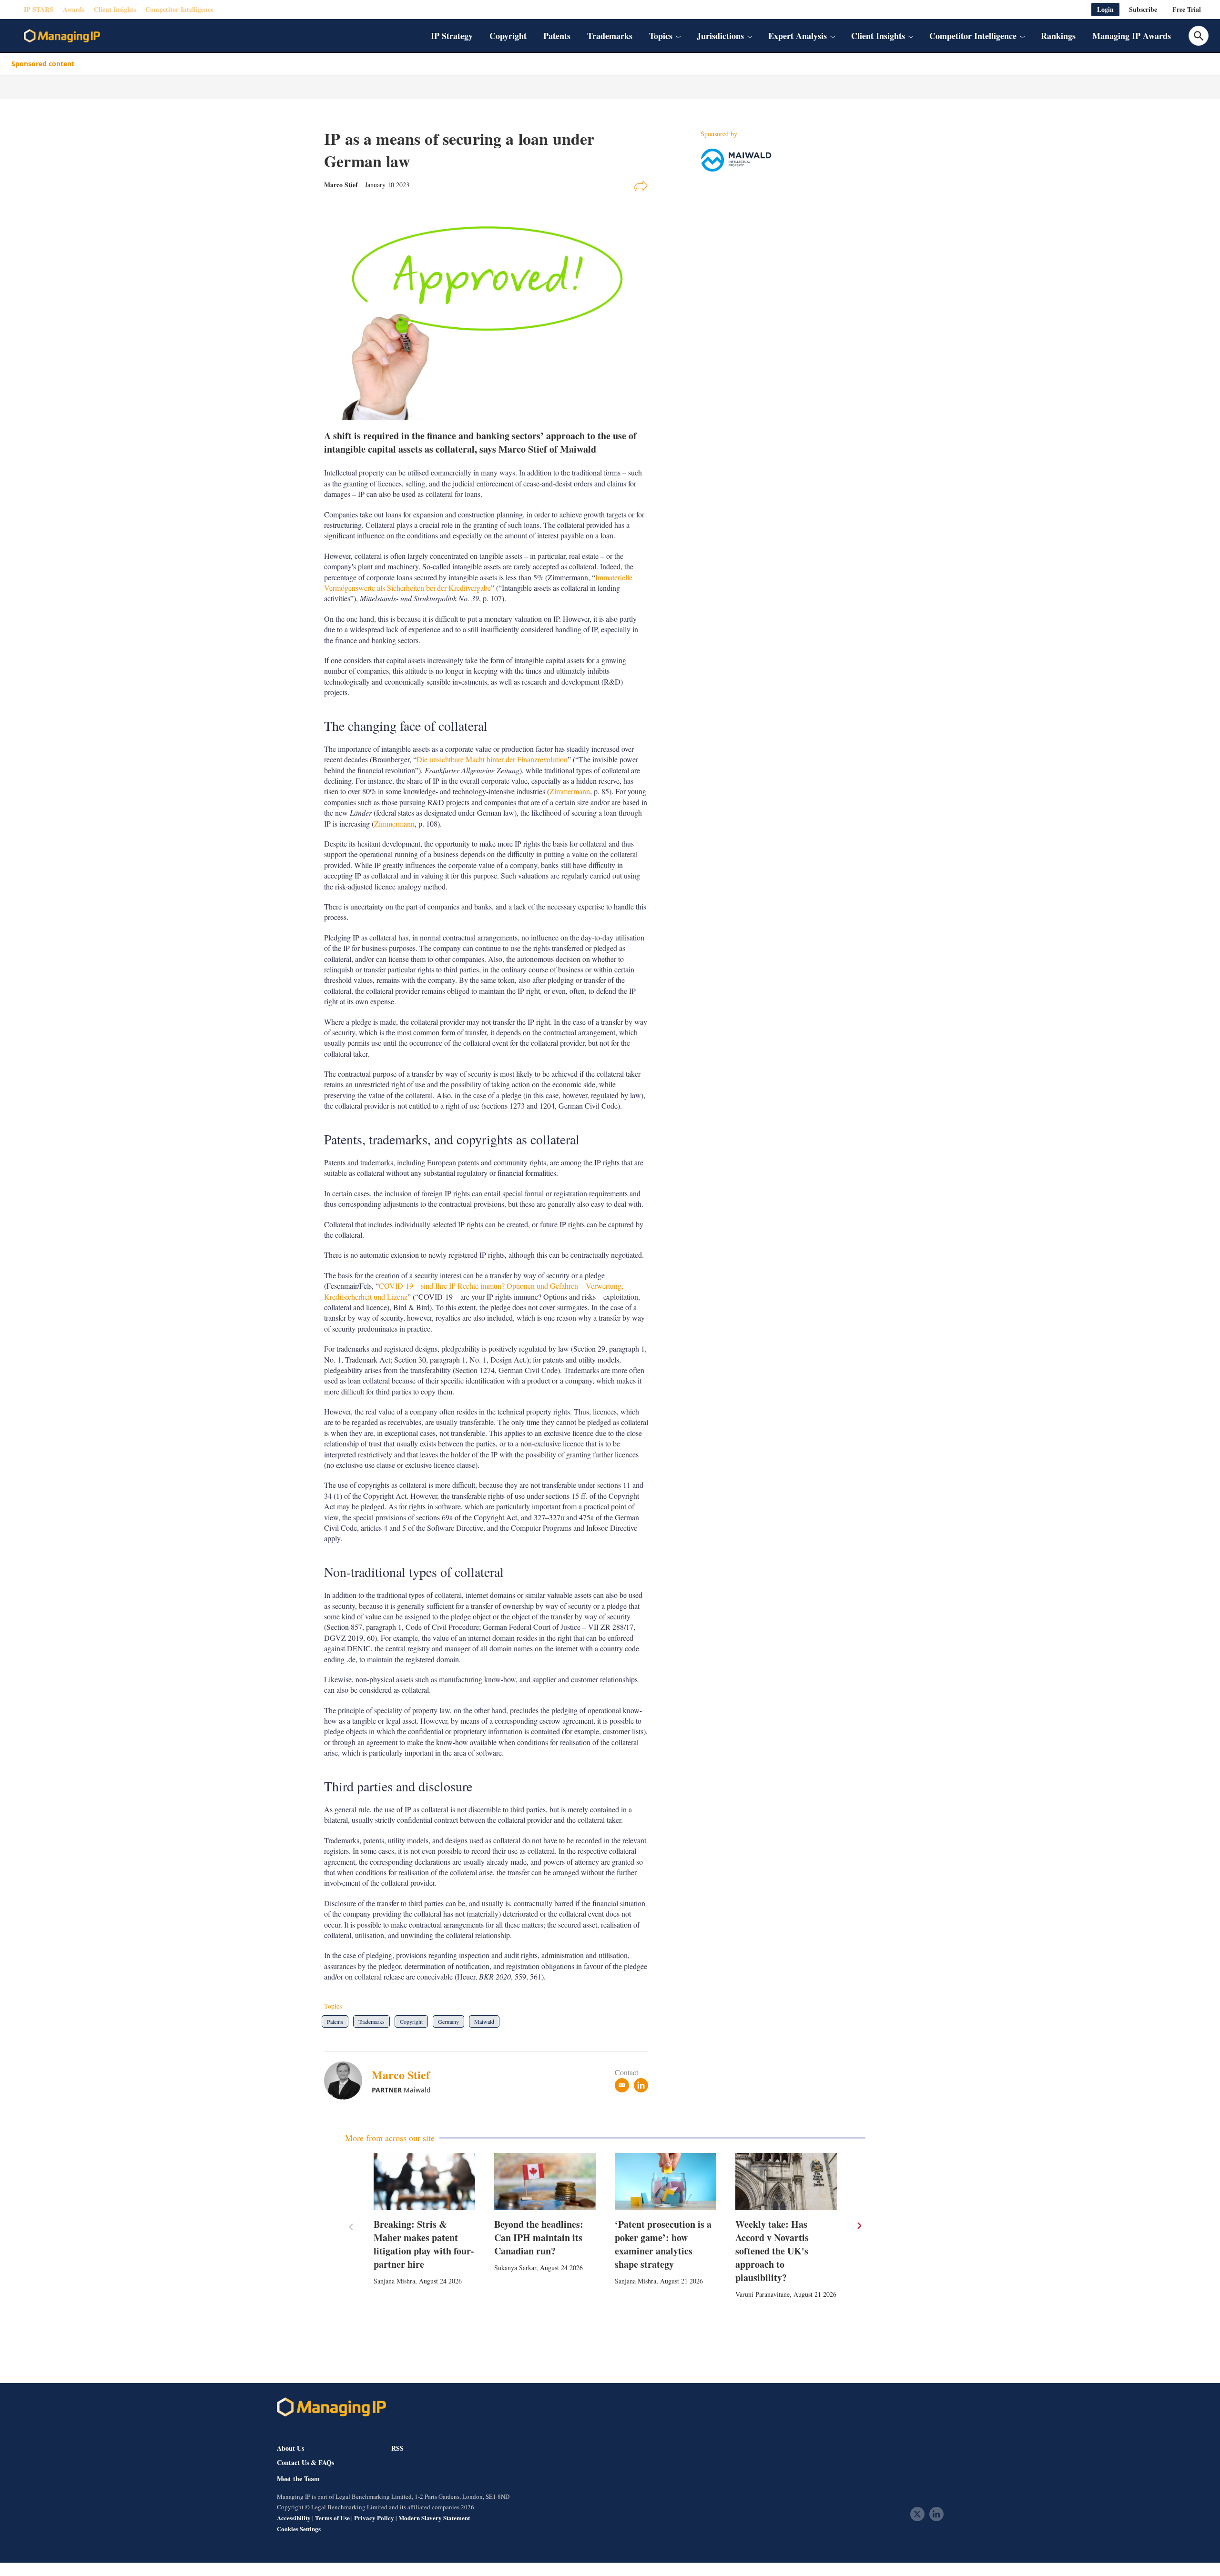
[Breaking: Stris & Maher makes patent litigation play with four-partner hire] (424, 2182)
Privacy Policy (374, 2518)
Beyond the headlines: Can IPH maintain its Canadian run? (539, 2238)
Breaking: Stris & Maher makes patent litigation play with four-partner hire (424, 2244)
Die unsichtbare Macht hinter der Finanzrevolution (492, 759)
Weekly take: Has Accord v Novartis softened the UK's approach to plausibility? (772, 2251)
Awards (74, 9)
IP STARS (39, 9)
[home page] (62, 36)
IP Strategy (452, 36)
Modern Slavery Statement (434, 2518)
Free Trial (1187, 9)
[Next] (859, 2226)
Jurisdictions (720, 36)
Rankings (1058, 36)
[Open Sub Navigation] (678, 36)
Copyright (508, 36)
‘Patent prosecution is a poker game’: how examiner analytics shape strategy (663, 2244)
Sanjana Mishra (394, 2281)
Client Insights (115, 9)
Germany (448, 2021)
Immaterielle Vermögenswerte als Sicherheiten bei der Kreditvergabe (478, 582)
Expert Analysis (798, 36)
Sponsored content (43, 64)
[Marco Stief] (348, 2081)
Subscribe (1143, 9)
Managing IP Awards (1132, 36)
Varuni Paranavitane (762, 2294)
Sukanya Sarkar (515, 2268)
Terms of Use (332, 2518)
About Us (290, 2448)
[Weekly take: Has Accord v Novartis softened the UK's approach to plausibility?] (786, 2182)
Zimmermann (570, 791)
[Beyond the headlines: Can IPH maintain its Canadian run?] (545, 2182)
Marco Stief (401, 2075)
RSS (397, 2448)
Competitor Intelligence (179, 9)
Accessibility (294, 2518)
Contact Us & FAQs (305, 2463)
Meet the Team (298, 2479)
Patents (557, 36)
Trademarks (610, 36)
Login (1105, 9)
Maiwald (484, 2021)
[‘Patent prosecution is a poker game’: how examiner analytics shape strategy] (666, 2182)
